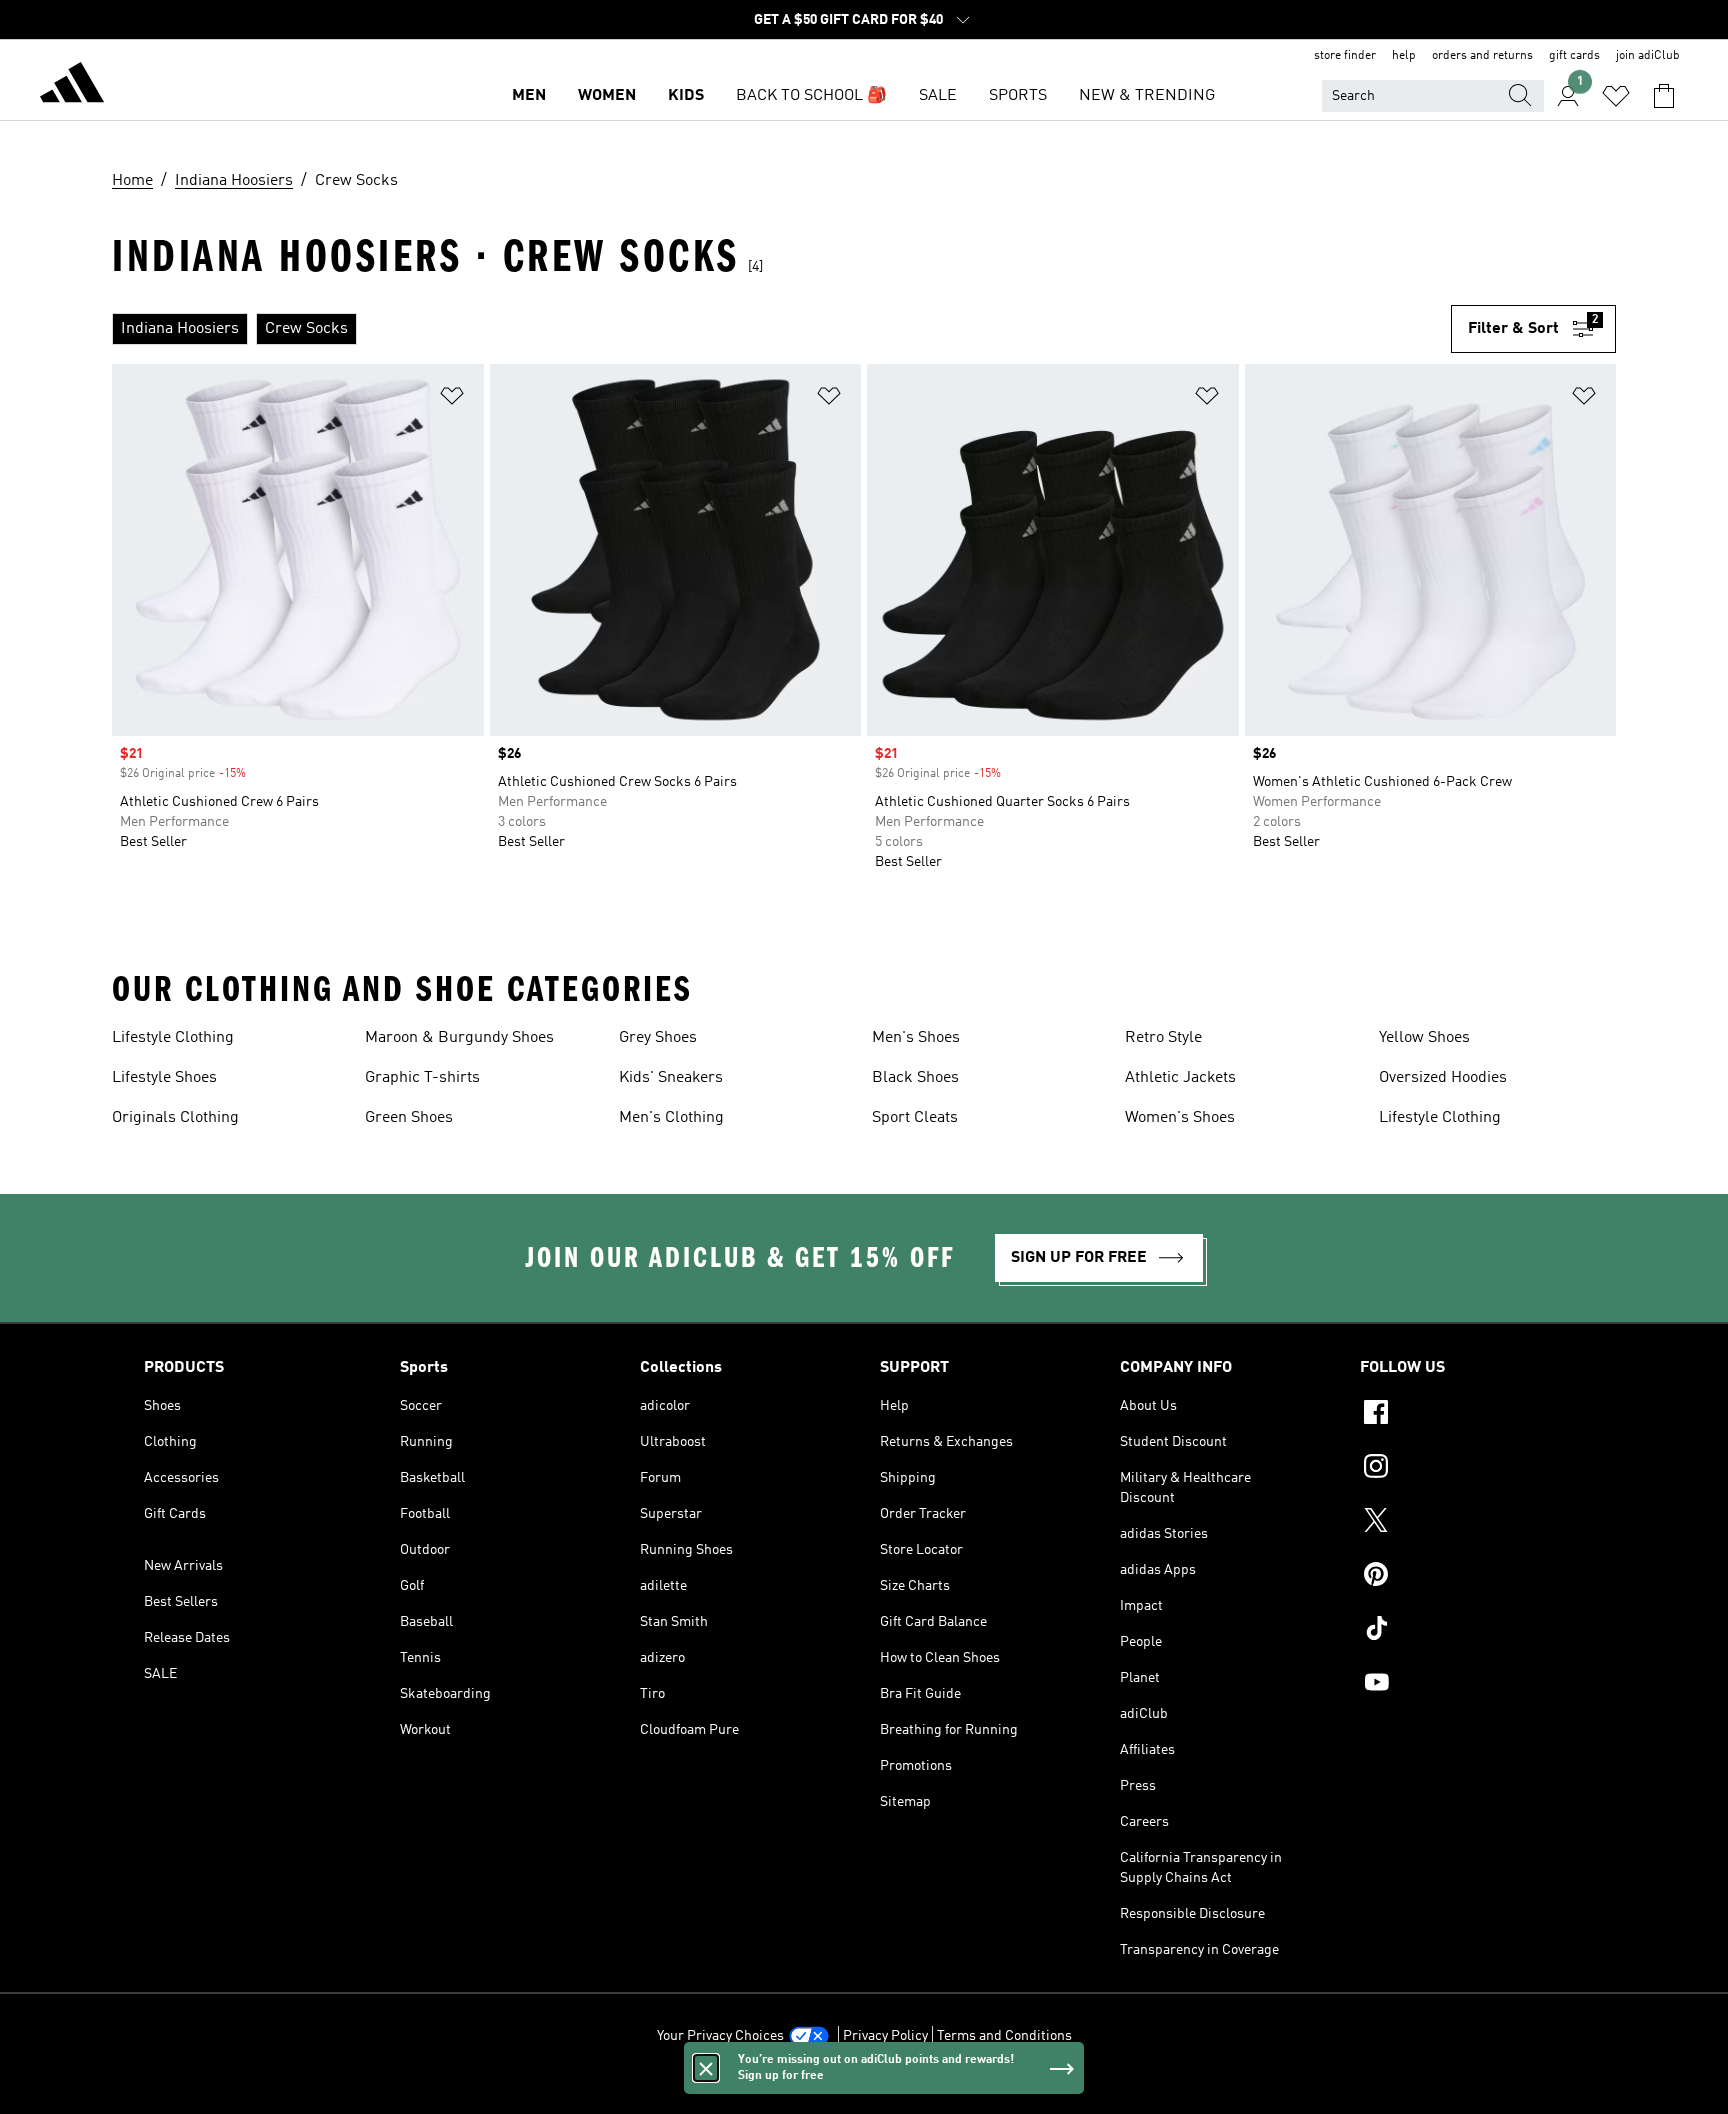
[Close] (706, 2068)
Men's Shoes (916, 1038)
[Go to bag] (1664, 96)
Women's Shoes (1180, 1118)
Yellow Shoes (1424, 1038)
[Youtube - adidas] (1472, 1685)
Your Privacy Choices (720, 2036)
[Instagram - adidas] (1472, 1469)
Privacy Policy (885, 2036)
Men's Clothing (671, 1118)
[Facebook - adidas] (1472, 1415)
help (1404, 56)
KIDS (686, 96)
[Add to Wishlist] (452, 399)
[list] (781, 329)
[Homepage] (72, 86)
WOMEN (607, 96)
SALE (938, 96)
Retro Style (1163, 1038)
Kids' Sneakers (671, 1078)
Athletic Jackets (1180, 1078)
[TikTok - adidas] (1472, 1631)
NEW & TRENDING (1147, 96)
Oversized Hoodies (1443, 1078)
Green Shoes (409, 1118)
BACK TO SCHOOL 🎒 (811, 96)
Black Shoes (915, 1078)
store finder (1345, 56)
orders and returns (1482, 56)
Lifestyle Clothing (173, 1038)
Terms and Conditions (1004, 2036)
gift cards (1574, 56)
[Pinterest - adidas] (1472, 1577)
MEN (529, 96)
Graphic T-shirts (422, 1078)
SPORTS (1018, 96)
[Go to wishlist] (1616, 96)
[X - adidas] (1472, 1523)
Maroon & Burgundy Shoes (459, 1038)
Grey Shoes (658, 1038)
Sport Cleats (915, 1118)
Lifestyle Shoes (164, 1078)
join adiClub (1648, 56)
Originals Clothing (175, 1118)
